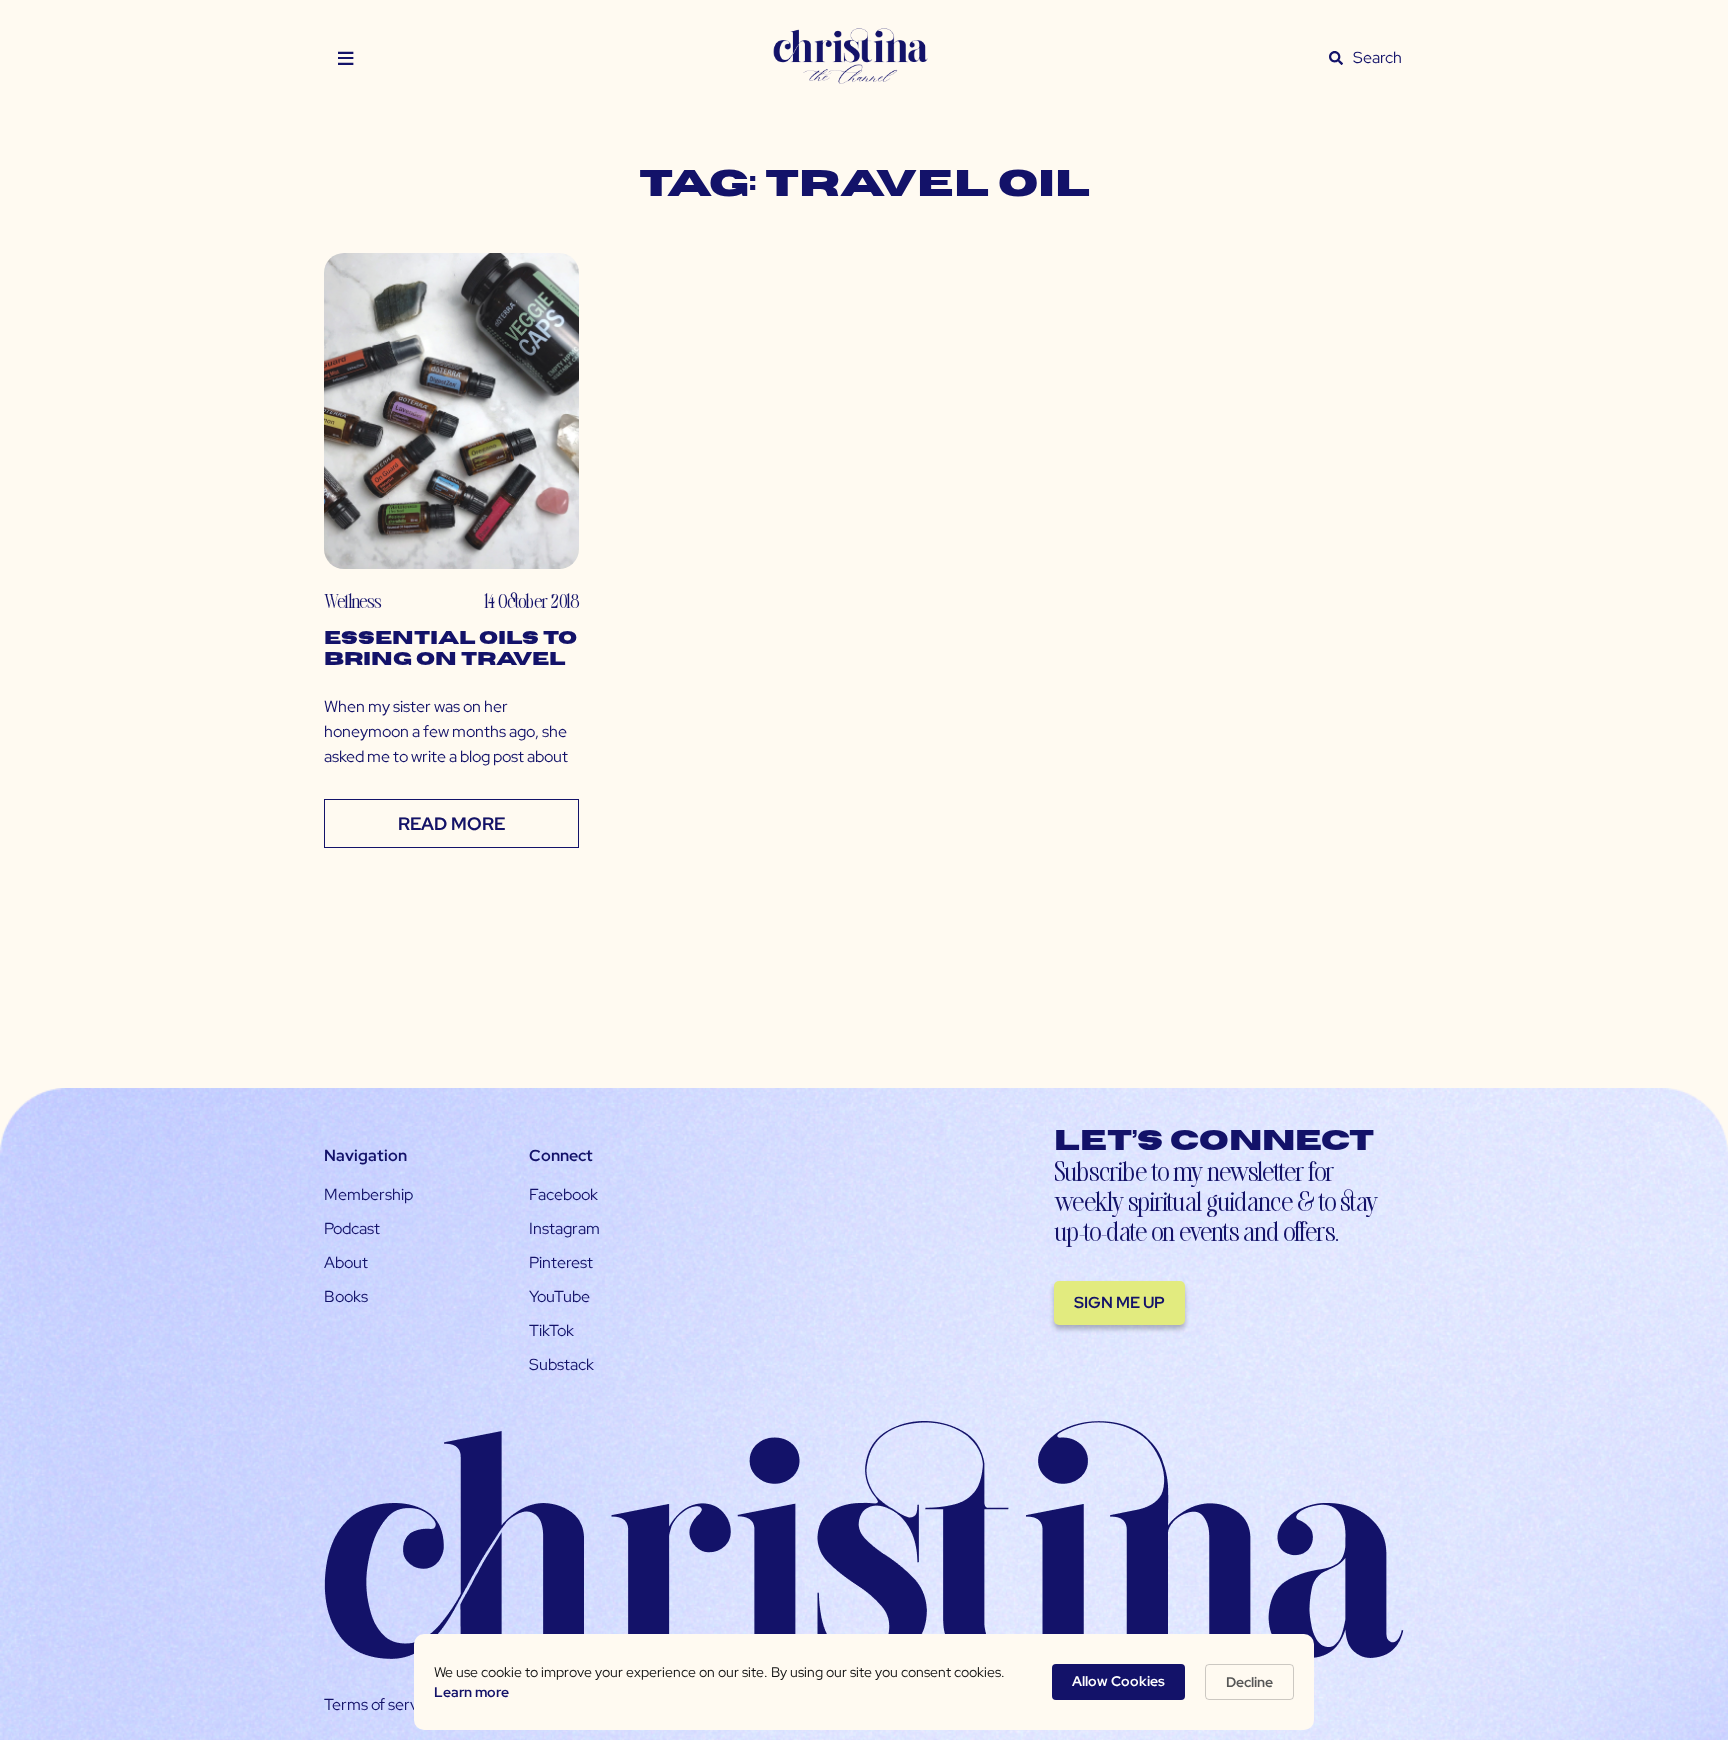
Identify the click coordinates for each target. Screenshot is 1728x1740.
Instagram (564, 1228)
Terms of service (381, 1704)
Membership (368, 1194)
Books (346, 1296)
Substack (561, 1364)
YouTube (559, 1296)
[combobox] (1378, 58)
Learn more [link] (471, 1692)
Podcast (352, 1228)
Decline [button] (1249, 1682)
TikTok (551, 1330)
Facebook (563, 1194)
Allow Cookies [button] (1118, 1681)
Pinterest (561, 1262)
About (346, 1262)
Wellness (352, 600)
